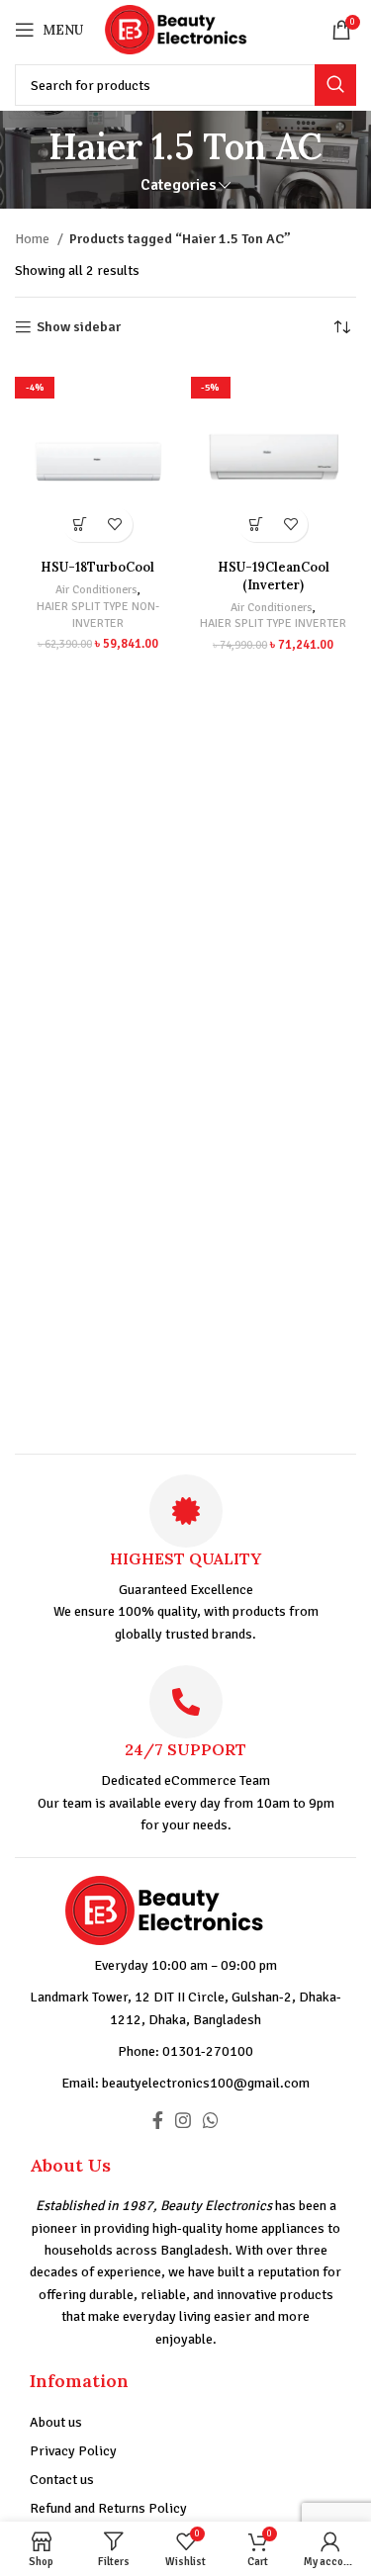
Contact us (62, 2480)
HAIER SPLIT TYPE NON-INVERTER (98, 615)
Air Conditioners (96, 589)
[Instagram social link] (183, 2120)
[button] (81, 525)
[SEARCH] (335, 85)
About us (56, 2422)
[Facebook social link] (158, 2120)
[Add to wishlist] (115, 525)
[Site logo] (191, 28)
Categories (178, 185)
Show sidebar (79, 327)
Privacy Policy (73, 2451)
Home (34, 239)
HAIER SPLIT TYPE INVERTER (273, 623)
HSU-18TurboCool (97, 567)
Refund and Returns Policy (108, 2508)
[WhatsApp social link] (211, 2120)
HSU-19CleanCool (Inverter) (274, 576)
